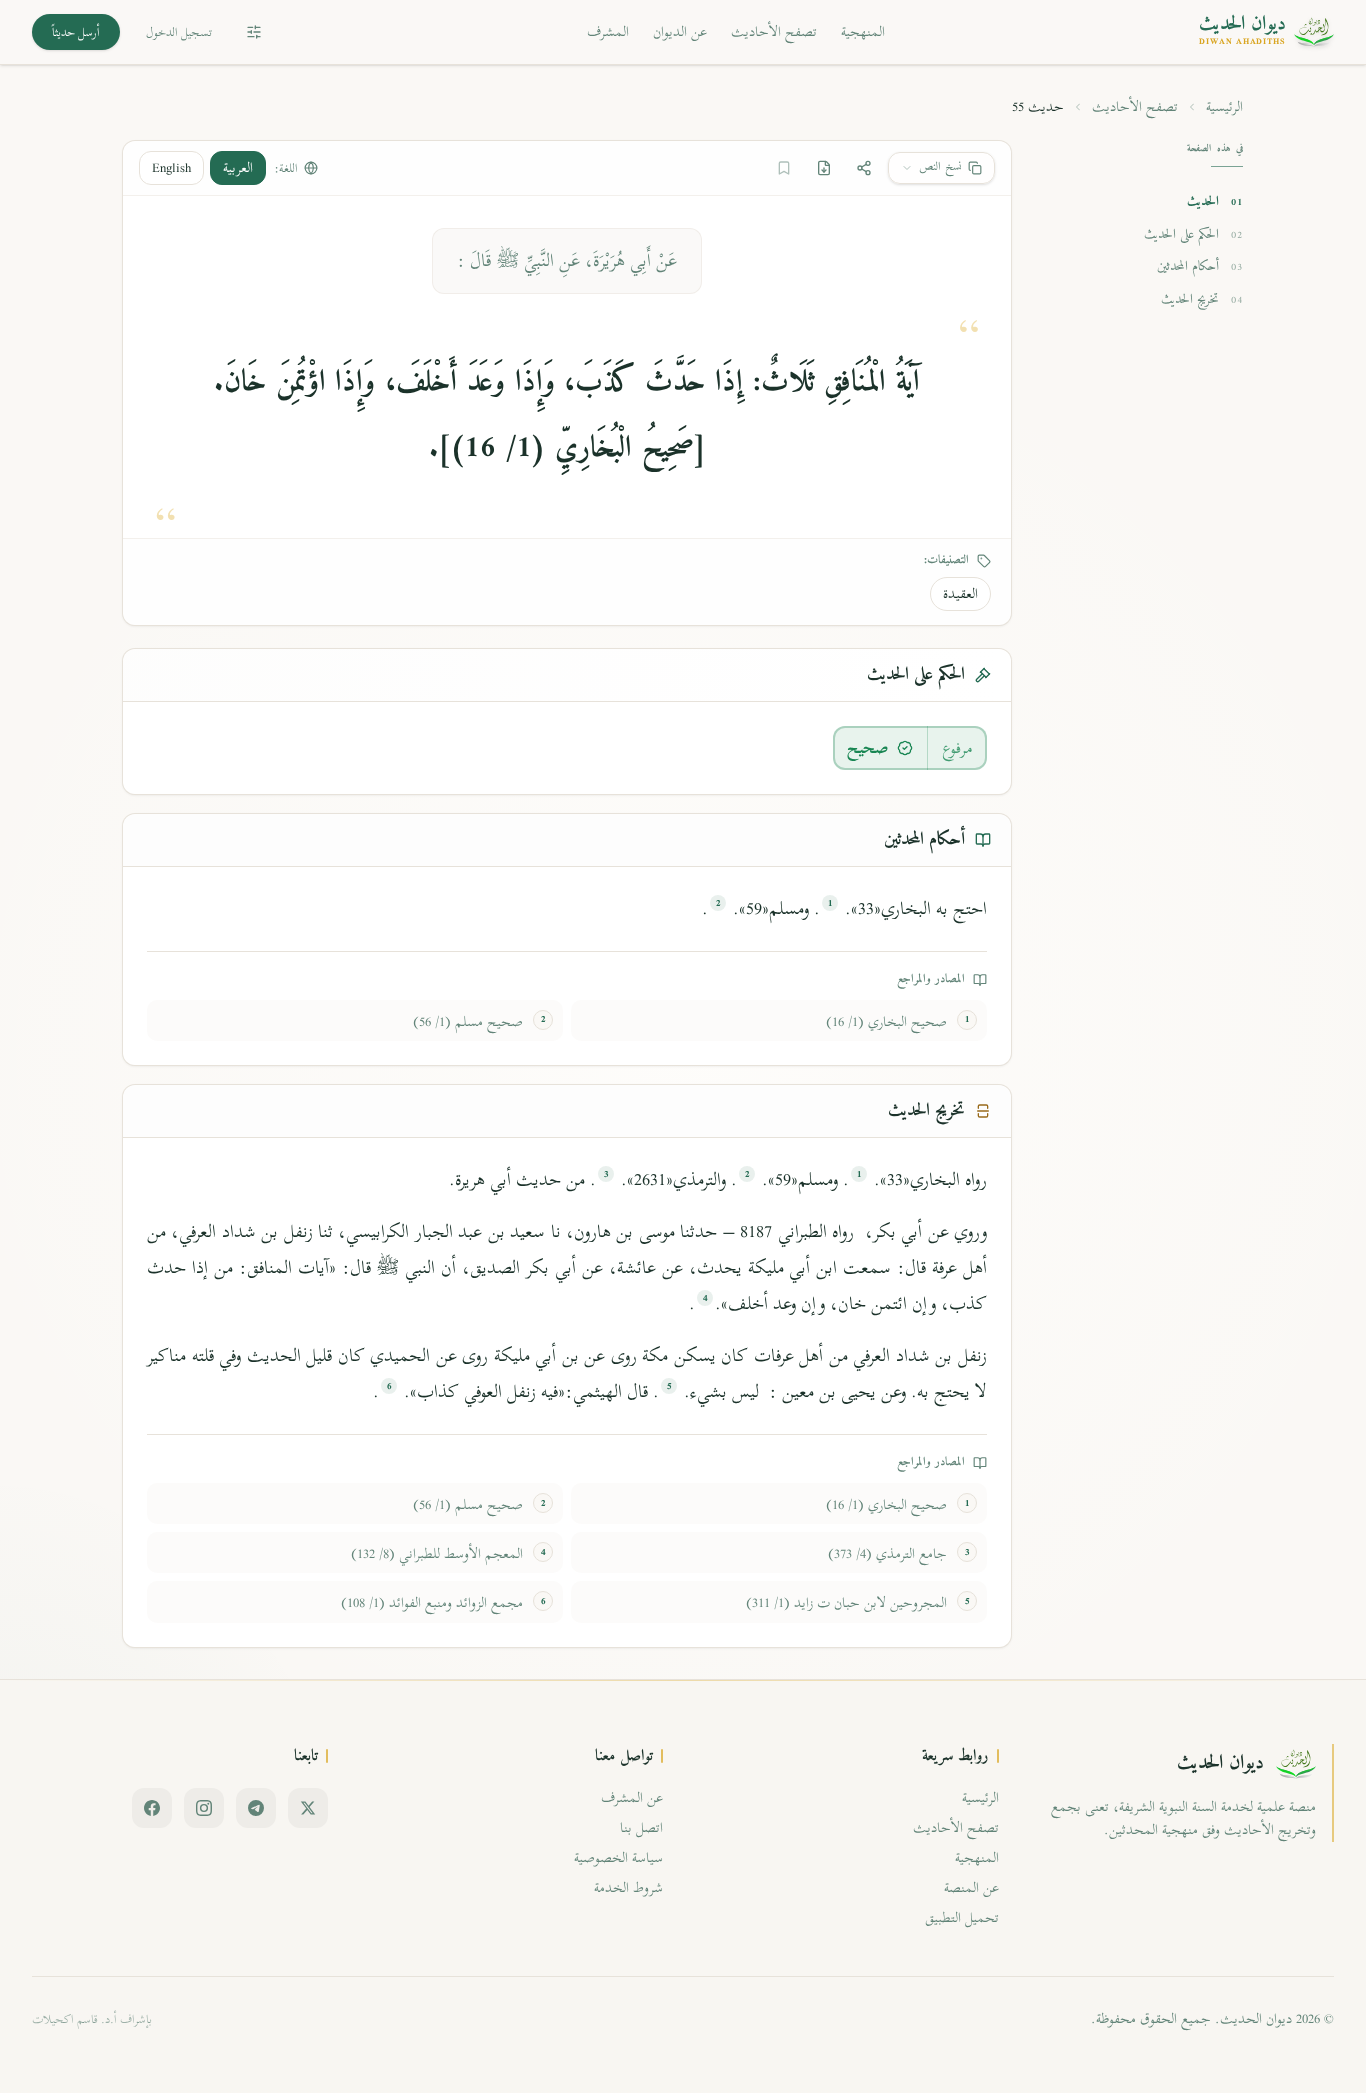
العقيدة (960, 593)
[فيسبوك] (152, 1808)
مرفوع (957, 748)
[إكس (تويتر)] (308, 1808)
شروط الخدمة (628, 1887)
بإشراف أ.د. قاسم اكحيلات (92, 2019)
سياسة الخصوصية (618, 1857)
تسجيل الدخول (179, 32)
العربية (238, 167)
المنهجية (863, 31)
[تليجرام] (256, 1808)
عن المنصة (971, 1887)
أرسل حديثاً (76, 32)
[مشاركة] (864, 168)
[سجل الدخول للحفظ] (784, 168)
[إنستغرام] (204, 1808)
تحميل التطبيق (962, 1917)
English (171, 167)
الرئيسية (1224, 107)
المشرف (608, 31)
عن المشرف (632, 1797)
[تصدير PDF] (824, 168)
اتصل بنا (641, 1827)
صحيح (868, 748)
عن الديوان (680, 31)
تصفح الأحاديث (774, 31)
